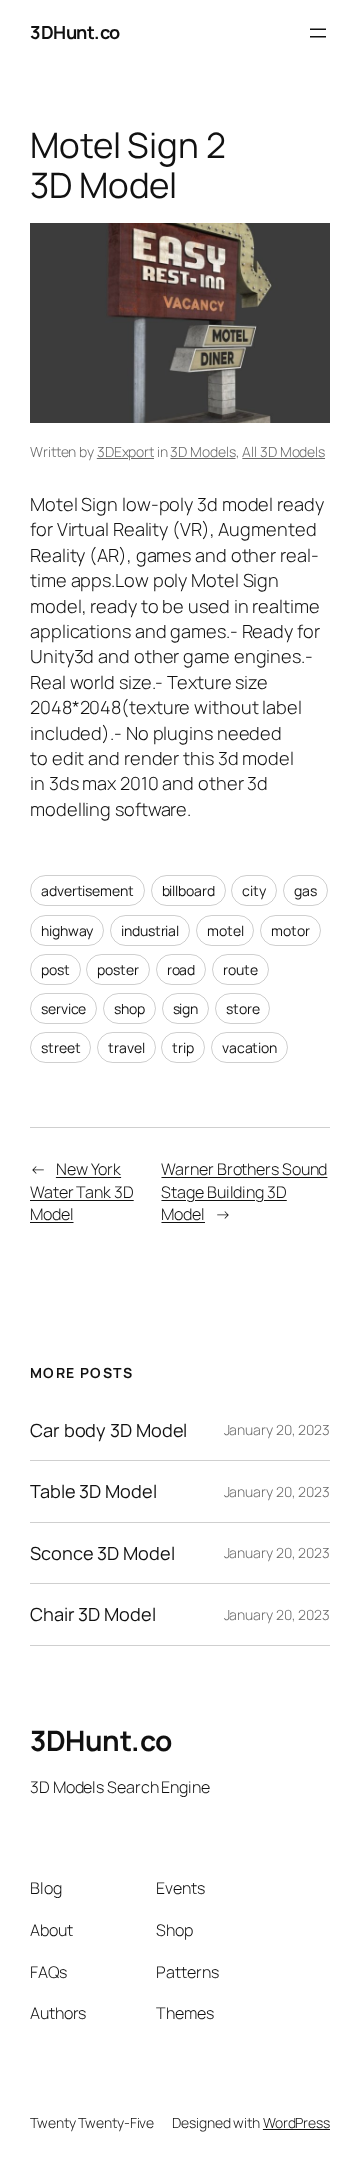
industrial (150, 930)
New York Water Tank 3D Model (82, 1191)
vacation (249, 1047)
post (55, 969)
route (240, 969)
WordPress (296, 2122)
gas (305, 890)
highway (67, 930)
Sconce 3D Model (102, 1553)
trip (183, 1047)
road (181, 969)
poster (117, 969)
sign (186, 1008)
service (63, 1008)
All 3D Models (283, 451)
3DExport (125, 451)
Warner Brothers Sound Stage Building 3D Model (244, 1191)
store (243, 1008)
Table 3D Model (93, 1491)
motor (290, 930)
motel (225, 930)
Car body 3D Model (108, 1430)
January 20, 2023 (277, 1429)
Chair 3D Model (93, 1614)
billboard (188, 890)
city (254, 890)
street (60, 1047)
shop (129, 1008)
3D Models (202, 451)
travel (126, 1047)
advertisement (87, 890)
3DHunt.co (75, 32)
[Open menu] (318, 33)
